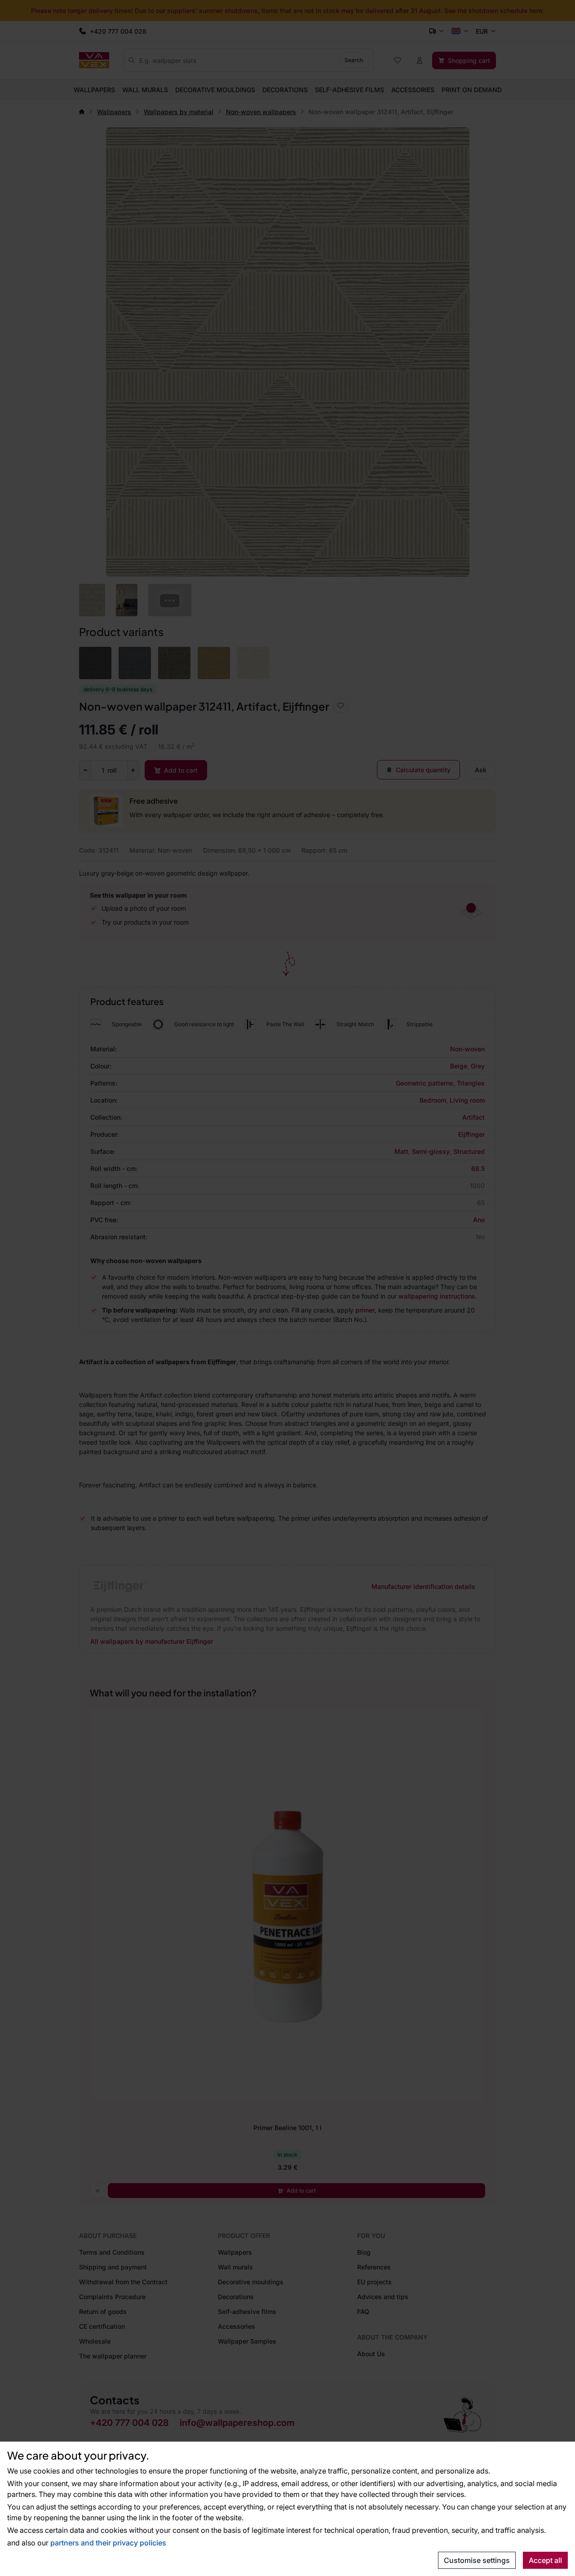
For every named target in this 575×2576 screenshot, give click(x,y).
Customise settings (477, 2560)
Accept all (545, 2560)
